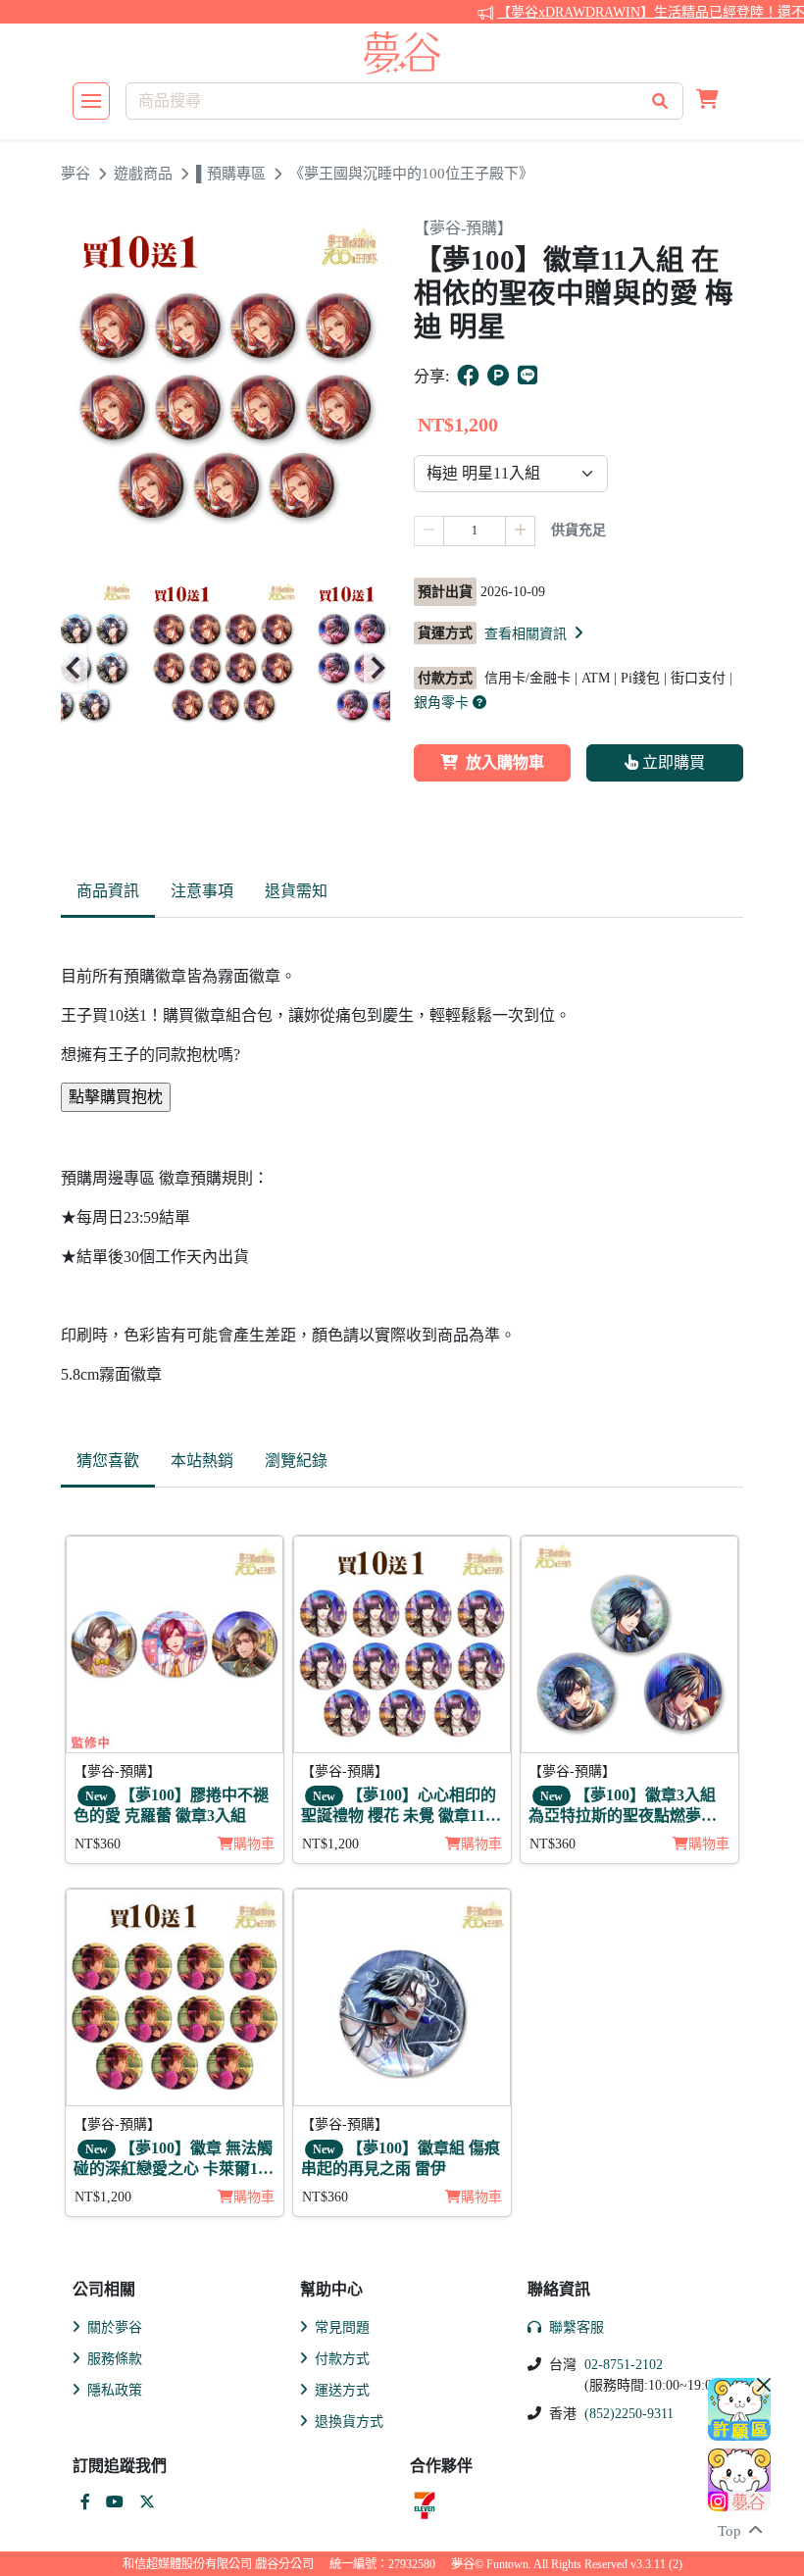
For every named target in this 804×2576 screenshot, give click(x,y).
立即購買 (672, 762)
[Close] (764, 2385)
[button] (707, 101)
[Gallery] (226, 668)
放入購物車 (505, 762)
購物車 (254, 1844)
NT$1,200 (330, 1844)
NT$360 (98, 1844)
